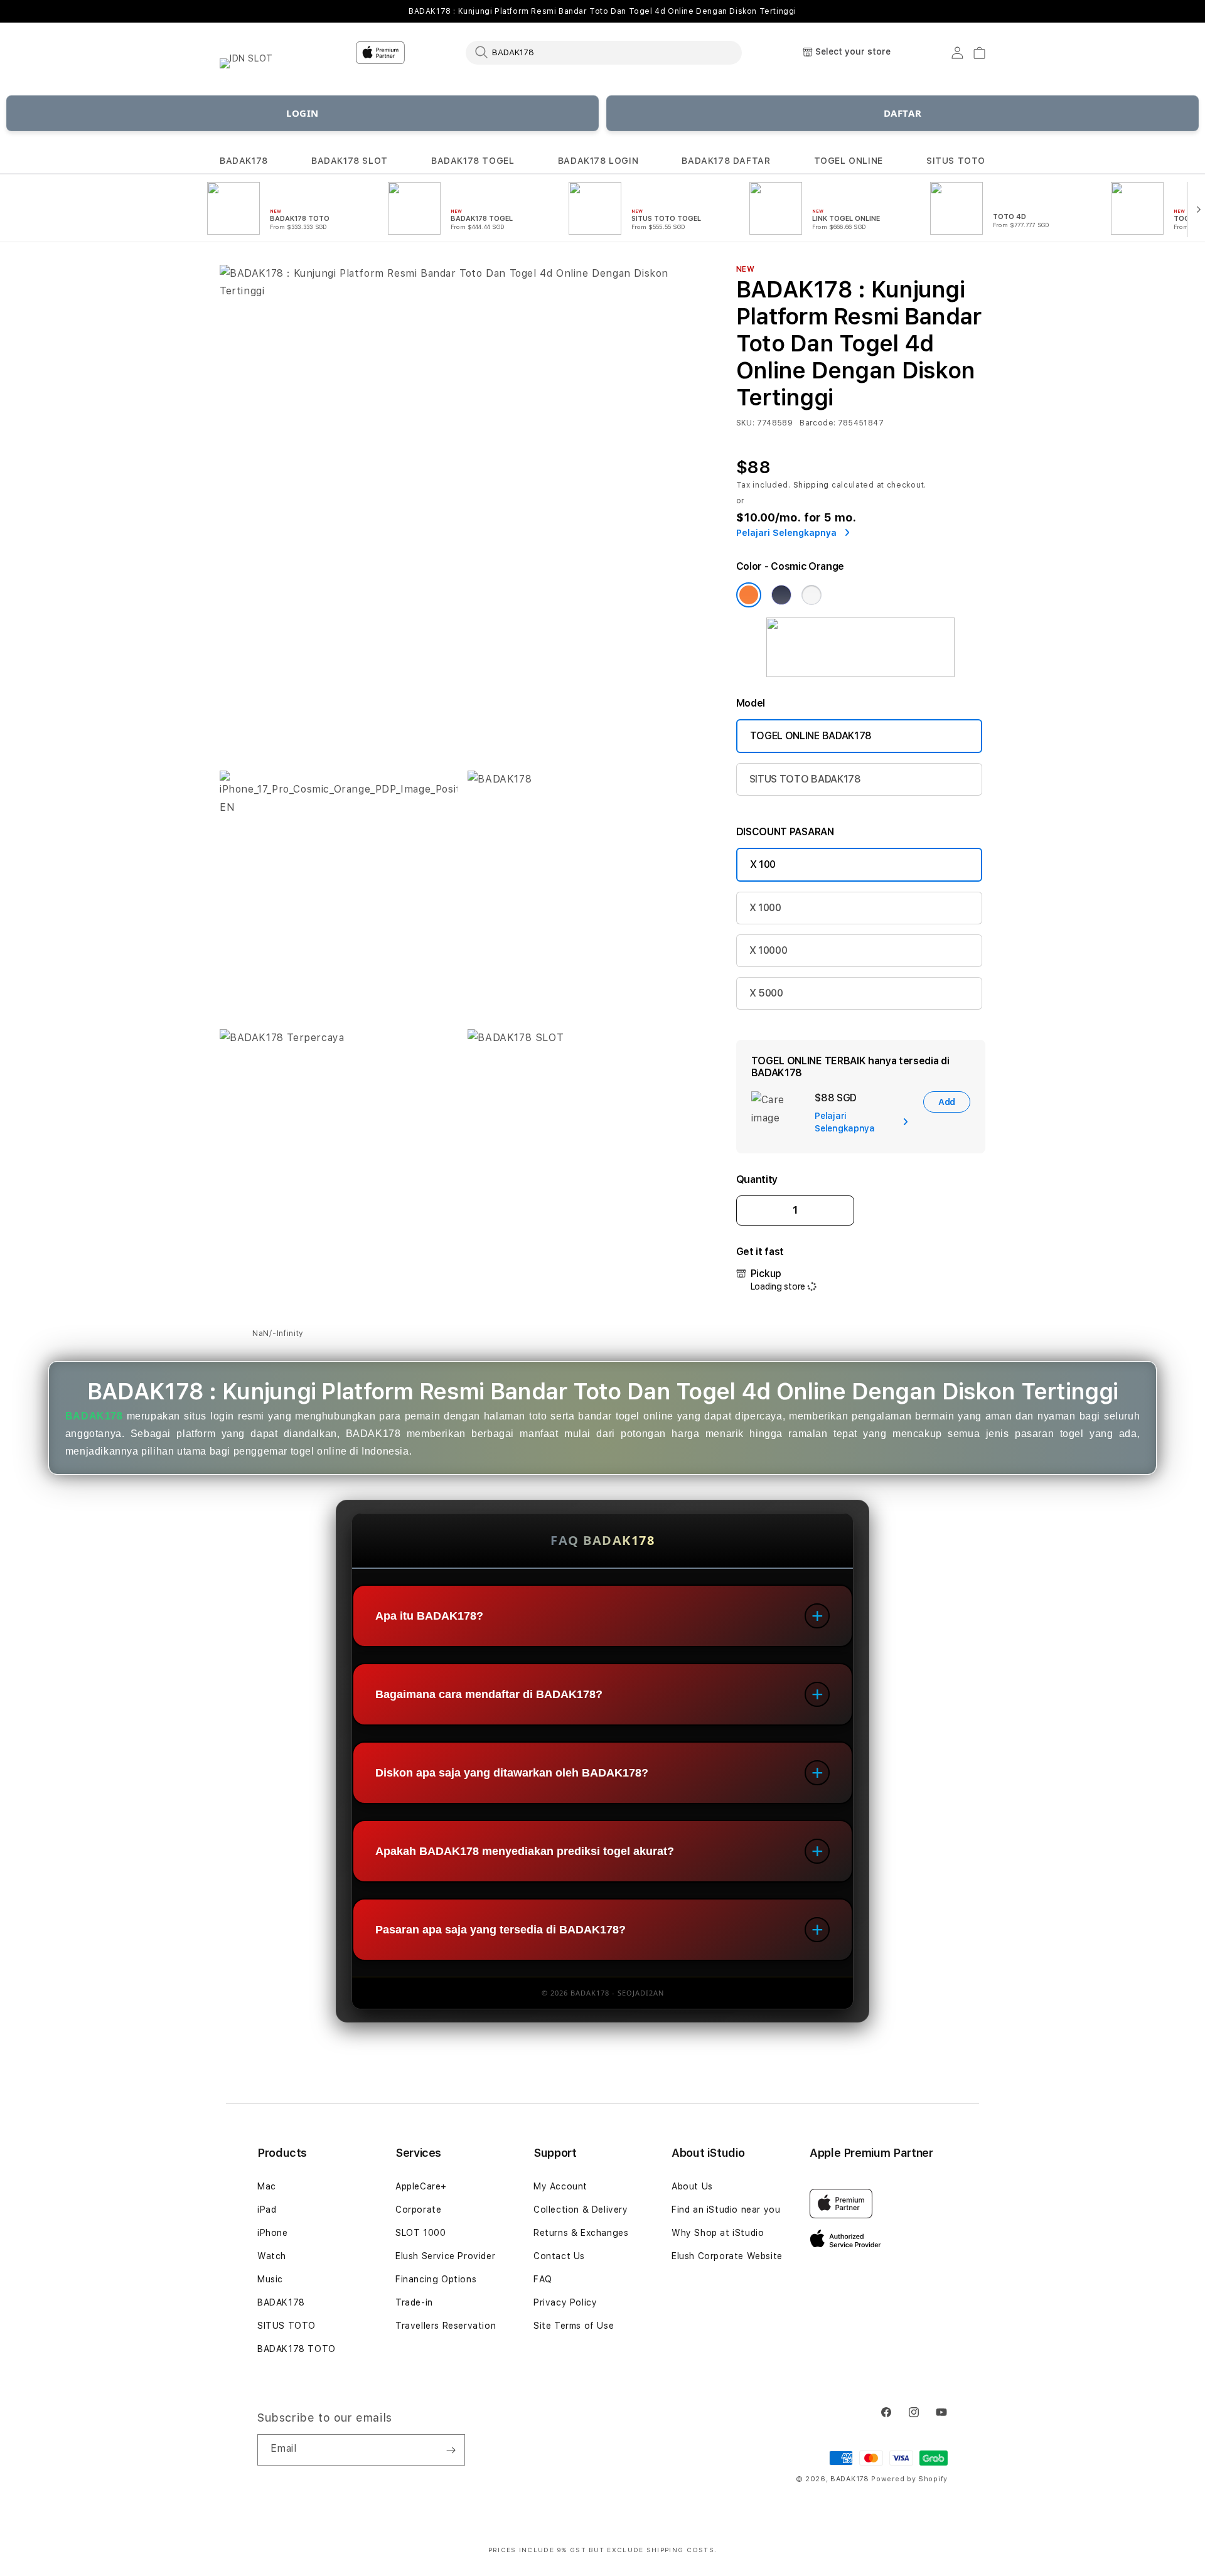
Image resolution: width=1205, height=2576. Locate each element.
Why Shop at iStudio (718, 2233)
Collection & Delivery (581, 2210)
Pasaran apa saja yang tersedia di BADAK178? (501, 1930)
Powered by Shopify (909, 2479)
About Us (692, 2186)
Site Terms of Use (574, 2326)
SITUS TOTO (956, 161)
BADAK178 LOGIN (598, 161)
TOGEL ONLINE (849, 161)
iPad (267, 2210)
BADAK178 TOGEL (473, 161)
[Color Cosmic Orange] (749, 595)
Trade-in (414, 2302)
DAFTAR (903, 113)
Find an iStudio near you (726, 2210)
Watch (272, 2256)
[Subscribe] (451, 2450)
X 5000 (766, 993)
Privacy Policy (565, 2302)
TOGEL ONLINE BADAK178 (811, 736)
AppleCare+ (421, 2186)
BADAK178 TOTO (297, 2349)
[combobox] (604, 52)
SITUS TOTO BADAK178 (805, 779)
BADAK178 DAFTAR (726, 161)
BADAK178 (244, 161)
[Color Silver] (811, 595)
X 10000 (769, 950)
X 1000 (765, 908)
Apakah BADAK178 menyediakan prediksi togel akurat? (525, 1851)
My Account (560, 2186)
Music (270, 2279)
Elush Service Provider (445, 2256)
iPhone (273, 2233)
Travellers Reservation (446, 2326)
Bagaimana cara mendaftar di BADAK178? (489, 1694)
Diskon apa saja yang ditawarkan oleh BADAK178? (512, 1773)
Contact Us (559, 2256)
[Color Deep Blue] (781, 595)
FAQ (543, 2279)
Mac (267, 2186)
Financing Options (436, 2279)
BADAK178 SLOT (350, 161)
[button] (244, 161)
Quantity (757, 1179)
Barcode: (817, 423)
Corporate (418, 2210)
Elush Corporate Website (727, 2256)
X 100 (763, 864)
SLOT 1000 (420, 2233)
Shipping (811, 485)
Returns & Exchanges (581, 2233)
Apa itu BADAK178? (429, 1616)
